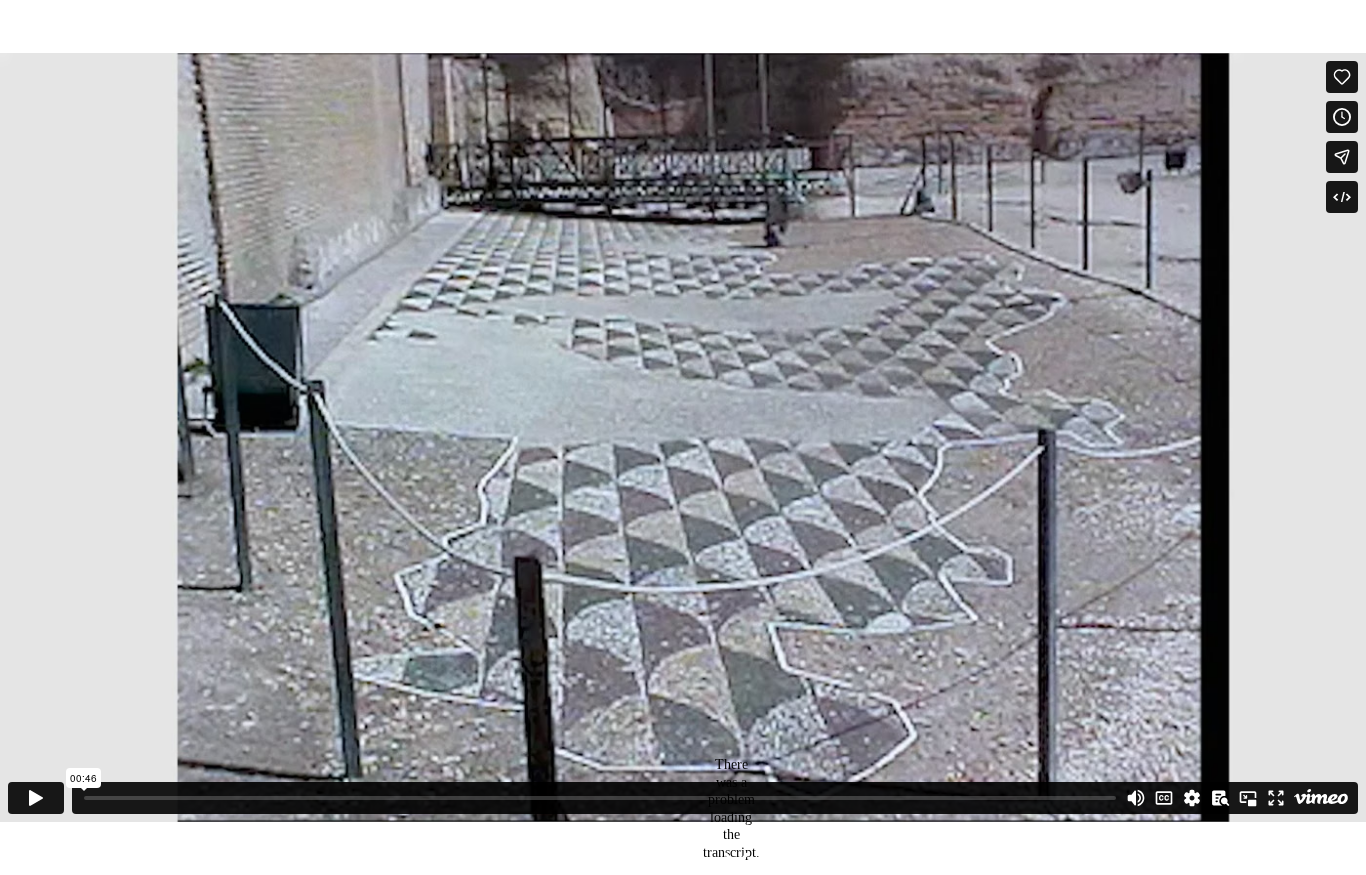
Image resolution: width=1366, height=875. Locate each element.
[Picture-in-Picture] (1248, 798)
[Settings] (1192, 798)
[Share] (1342, 157)
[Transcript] (1220, 798)
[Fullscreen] (1276, 798)
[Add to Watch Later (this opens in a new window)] (1342, 117)
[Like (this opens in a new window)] (1342, 77)
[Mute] (1136, 798)
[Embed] (1342, 197)
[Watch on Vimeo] (1321, 798)
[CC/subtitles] (1164, 798)
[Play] (36, 798)
